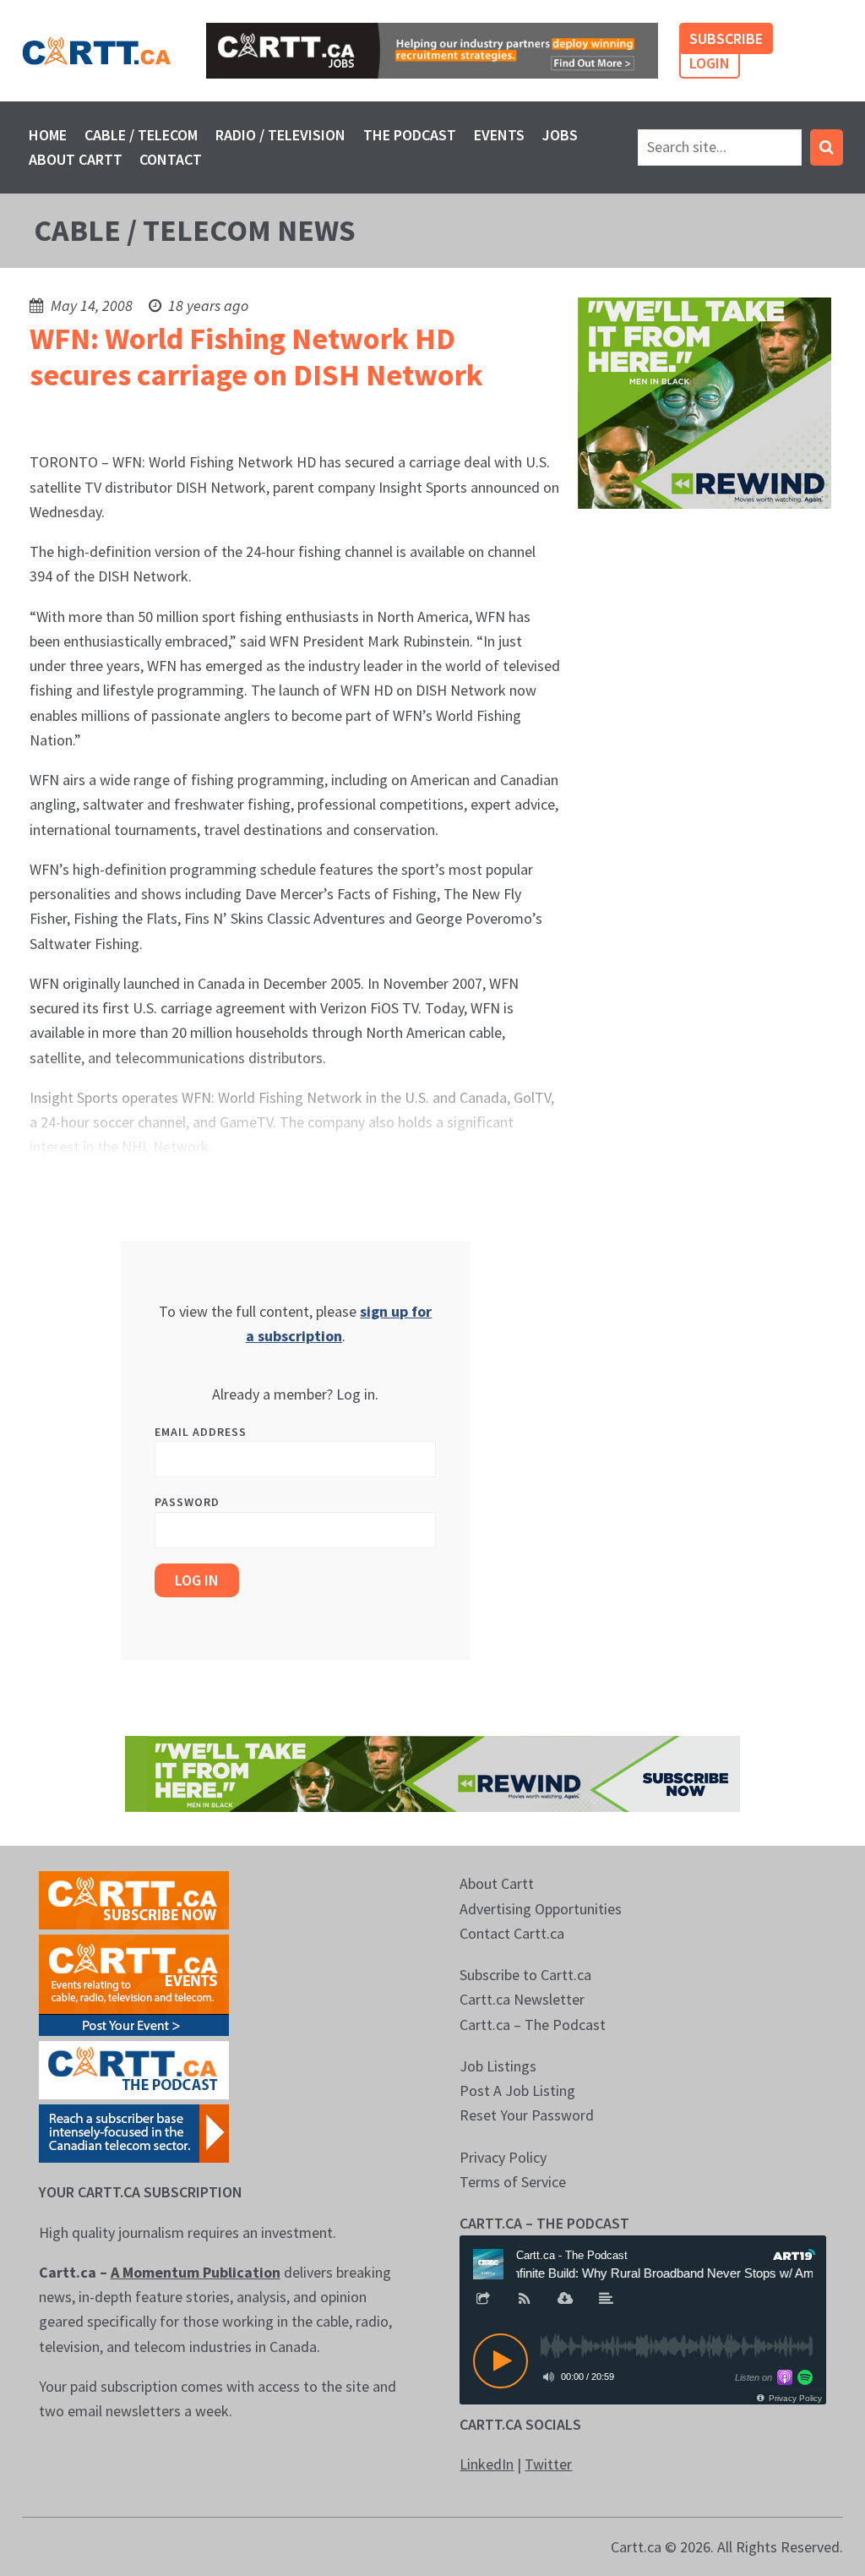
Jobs (560, 135)
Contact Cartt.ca (512, 1933)
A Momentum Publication (196, 2272)
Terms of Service (513, 2182)
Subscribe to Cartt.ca (525, 1975)
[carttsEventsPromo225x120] (134, 1984)
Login (710, 63)
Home (48, 135)
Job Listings (498, 2066)
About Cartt (76, 159)
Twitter (548, 2464)
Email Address (201, 1432)
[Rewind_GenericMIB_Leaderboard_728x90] (432, 1773)
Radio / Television (280, 135)
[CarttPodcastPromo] (134, 2068)
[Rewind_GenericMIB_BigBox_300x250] (705, 401)
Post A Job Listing (517, 2090)
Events (499, 135)
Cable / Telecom (141, 135)
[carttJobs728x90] (432, 51)
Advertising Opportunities (541, 1909)
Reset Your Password (527, 2115)
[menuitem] (48, 135)
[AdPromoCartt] (134, 2132)
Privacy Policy (503, 2157)
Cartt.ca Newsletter (522, 1999)
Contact (171, 159)
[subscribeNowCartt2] (134, 1899)
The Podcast (410, 135)
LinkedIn (487, 2464)
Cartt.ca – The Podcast (533, 2025)
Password (187, 1502)
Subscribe (726, 38)
